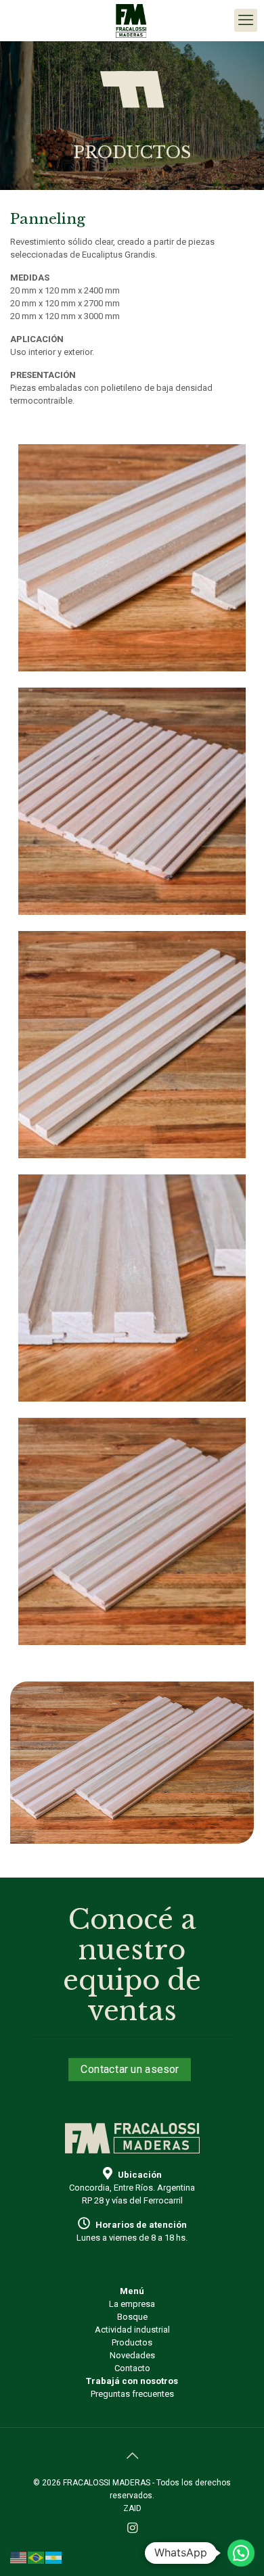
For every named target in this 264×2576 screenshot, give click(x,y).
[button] (241, 2553)
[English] (19, 2557)
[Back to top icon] (132, 2456)
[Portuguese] (37, 2557)
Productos (132, 2342)
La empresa (132, 2304)
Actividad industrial (132, 2330)
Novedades (132, 2355)
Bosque (132, 2317)
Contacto (132, 2368)
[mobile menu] (246, 20)
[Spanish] (54, 2557)
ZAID (132, 2508)
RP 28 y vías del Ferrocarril (132, 2200)
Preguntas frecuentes (132, 2394)
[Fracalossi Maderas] (132, 20)
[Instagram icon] (132, 2528)
